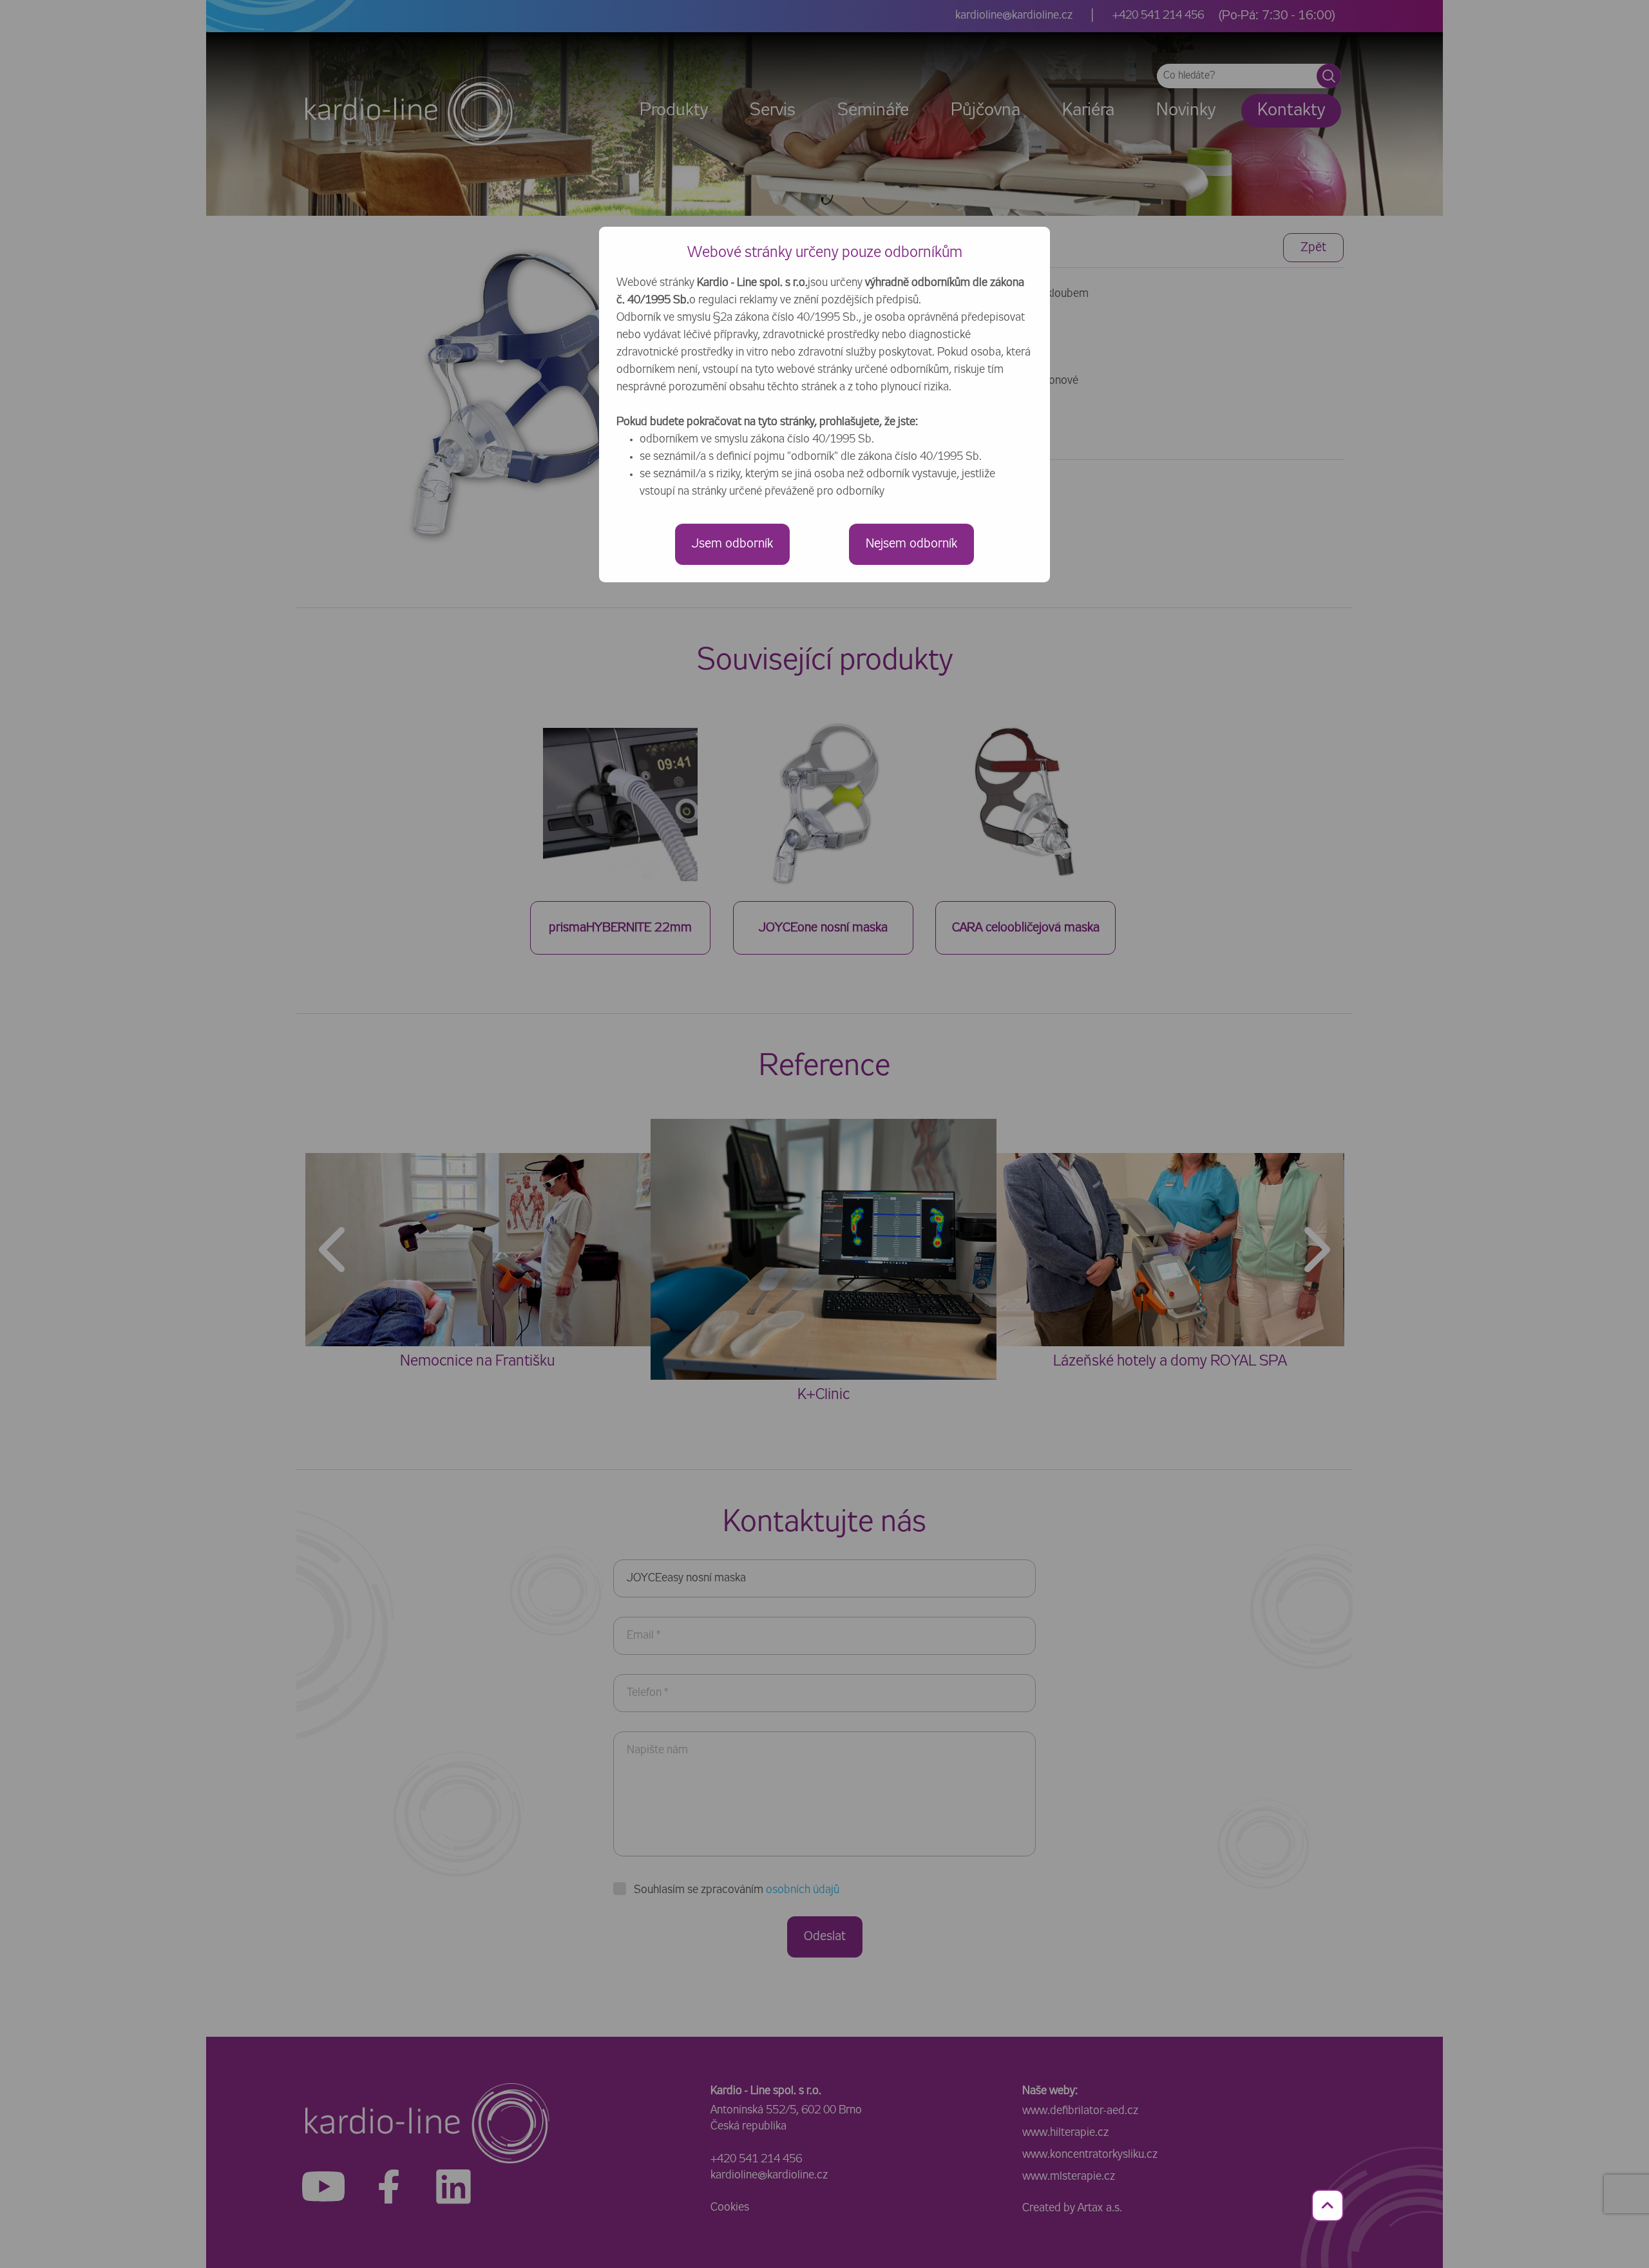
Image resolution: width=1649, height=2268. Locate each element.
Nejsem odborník (911, 544)
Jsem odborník (732, 544)
